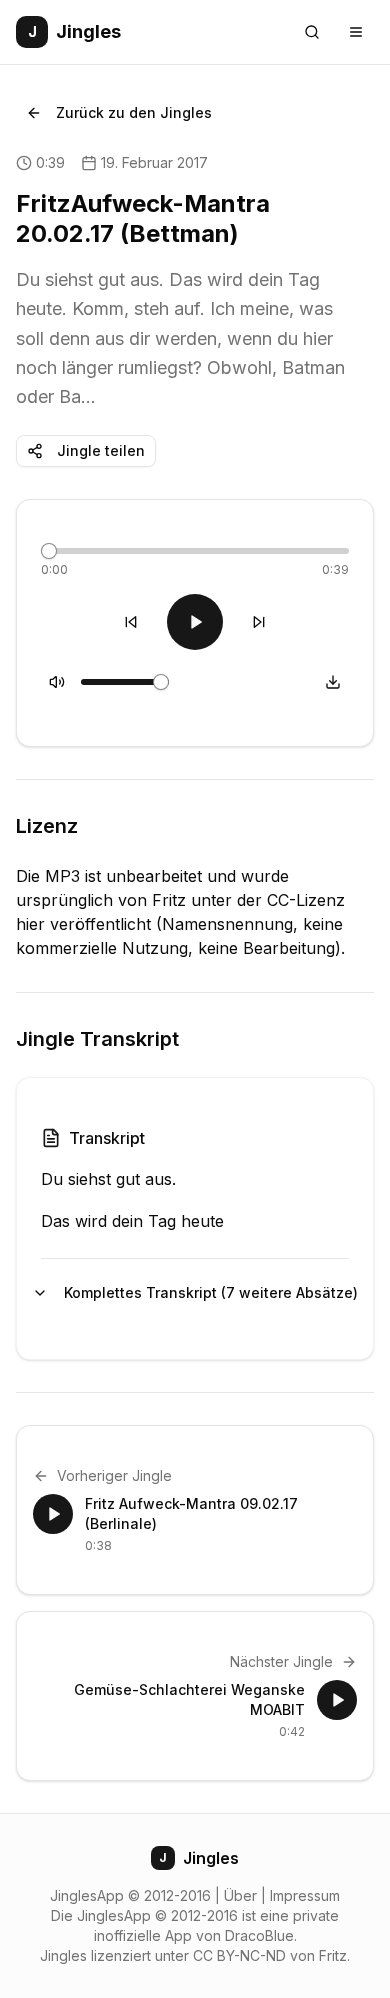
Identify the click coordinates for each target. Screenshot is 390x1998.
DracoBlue (259, 1935)
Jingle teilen (101, 450)
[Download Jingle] (333, 682)
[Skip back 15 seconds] (131, 622)
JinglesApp (87, 1895)
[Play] (195, 622)
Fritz (333, 1955)
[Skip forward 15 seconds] (259, 622)
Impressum (305, 1895)
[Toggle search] (312, 32)
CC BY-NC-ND (239, 1955)
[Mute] (57, 682)
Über (240, 1895)
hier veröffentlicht (83, 924)
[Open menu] (356, 32)
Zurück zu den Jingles (134, 112)
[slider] (49, 551)
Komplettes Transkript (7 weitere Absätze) (206, 1292)
